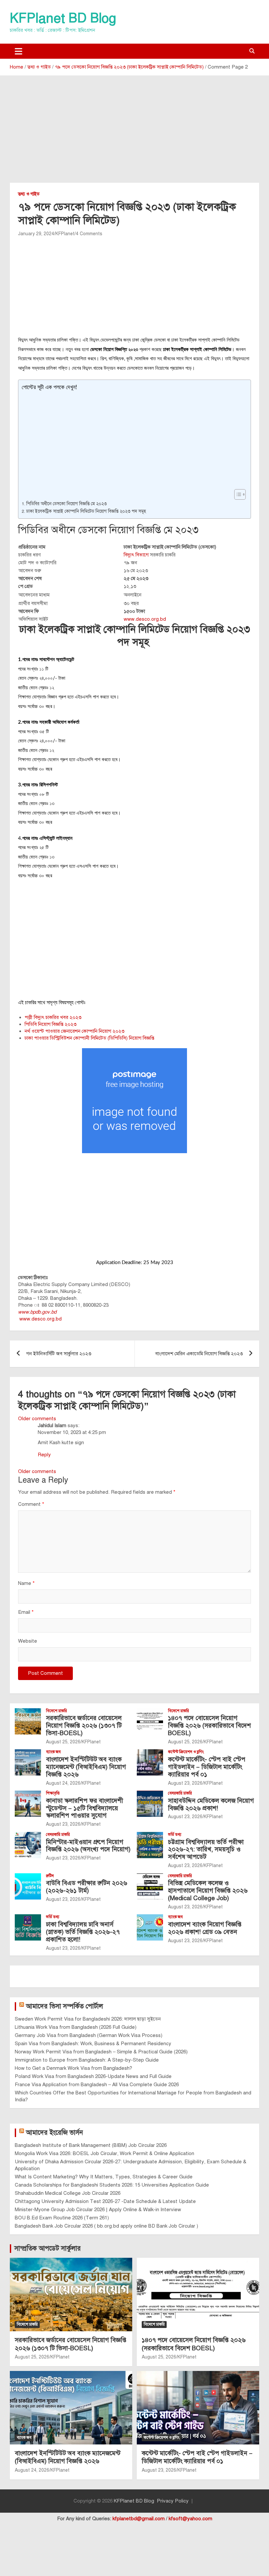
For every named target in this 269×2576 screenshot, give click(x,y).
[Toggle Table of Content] (237, 494)
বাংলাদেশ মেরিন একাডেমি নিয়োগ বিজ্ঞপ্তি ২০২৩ (199, 1354)
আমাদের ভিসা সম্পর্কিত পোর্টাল (64, 2006)
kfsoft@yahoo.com (190, 2519)
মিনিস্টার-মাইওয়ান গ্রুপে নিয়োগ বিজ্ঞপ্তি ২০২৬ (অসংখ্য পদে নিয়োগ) (88, 1846)
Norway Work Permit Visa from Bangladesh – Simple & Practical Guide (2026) (101, 2052)
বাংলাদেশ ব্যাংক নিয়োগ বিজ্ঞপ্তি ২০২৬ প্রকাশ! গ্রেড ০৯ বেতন (205, 1928)
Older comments (37, 1419)
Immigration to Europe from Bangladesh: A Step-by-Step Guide (87, 2060)
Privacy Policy (173, 2501)
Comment (31, 1504)
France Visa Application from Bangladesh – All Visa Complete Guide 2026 (97, 2085)
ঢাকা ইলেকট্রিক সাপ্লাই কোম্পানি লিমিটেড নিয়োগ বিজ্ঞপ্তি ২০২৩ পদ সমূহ (87, 511)
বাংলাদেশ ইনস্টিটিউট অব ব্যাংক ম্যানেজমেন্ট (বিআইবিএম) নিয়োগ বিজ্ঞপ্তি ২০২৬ (86, 1767)
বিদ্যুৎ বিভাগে (136, 555)
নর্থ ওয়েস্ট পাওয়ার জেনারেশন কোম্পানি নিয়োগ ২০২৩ (74, 1031)
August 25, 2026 (63, 1742)
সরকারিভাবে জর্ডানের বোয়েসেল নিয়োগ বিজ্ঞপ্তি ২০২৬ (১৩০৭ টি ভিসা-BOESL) (84, 1725)
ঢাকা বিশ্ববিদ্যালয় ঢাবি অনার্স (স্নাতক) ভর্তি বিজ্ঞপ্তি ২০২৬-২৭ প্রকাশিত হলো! (83, 1932)
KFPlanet (65, 234)
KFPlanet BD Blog (63, 18)
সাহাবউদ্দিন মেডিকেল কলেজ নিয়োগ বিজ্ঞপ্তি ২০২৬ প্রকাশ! (211, 1804)
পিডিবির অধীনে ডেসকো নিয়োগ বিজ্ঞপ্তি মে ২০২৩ (66, 504)
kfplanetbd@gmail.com (139, 2519)
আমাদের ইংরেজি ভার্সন (54, 2133)
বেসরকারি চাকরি (180, 1793)
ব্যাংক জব (53, 1752)
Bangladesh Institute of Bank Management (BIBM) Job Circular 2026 (91, 2145)
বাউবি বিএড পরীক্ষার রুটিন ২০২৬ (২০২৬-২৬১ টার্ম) (87, 1887)
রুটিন (50, 1876)
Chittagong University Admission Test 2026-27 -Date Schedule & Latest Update (105, 2201)
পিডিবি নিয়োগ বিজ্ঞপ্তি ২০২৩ (51, 1024)
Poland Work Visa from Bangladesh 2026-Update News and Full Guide (93, 2076)
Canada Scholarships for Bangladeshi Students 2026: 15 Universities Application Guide (112, 2185)
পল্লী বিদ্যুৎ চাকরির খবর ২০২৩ (53, 1017)
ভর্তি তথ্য (175, 1835)
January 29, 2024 (36, 234)
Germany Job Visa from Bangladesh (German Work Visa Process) (89, 2035)
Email (26, 1612)
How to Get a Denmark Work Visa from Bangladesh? (73, 2068)
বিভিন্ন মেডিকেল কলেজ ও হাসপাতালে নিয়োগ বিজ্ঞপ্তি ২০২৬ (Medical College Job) (208, 1890)
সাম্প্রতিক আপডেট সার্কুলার (48, 2248)
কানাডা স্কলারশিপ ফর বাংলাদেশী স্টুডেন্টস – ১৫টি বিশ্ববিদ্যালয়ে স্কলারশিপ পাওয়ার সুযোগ (84, 1808)
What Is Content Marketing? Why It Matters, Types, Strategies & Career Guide (104, 2177)
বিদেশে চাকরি (56, 1711)
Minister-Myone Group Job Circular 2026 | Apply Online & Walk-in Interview (98, 2210)
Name (26, 1583)
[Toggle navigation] (19, 51)
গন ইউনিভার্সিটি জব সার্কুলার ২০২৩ (59, 1354)
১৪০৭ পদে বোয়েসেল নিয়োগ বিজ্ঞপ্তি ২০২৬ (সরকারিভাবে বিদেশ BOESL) (209, 1725)
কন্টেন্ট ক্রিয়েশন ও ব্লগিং (186, 1752)
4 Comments (89, 234)
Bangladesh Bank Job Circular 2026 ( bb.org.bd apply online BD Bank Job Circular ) (106, 2226)
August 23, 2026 (185, 1783)
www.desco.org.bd (145, 619)
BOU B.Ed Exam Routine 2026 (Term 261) (62, 2218)
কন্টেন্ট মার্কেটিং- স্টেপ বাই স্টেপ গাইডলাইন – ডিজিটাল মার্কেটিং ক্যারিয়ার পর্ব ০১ (207, 1767)
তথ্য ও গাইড (29, 194)
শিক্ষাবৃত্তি (53, 1793)
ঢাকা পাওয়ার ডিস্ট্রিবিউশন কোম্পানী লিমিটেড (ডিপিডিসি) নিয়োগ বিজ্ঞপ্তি (89, 1038)
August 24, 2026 (63, 1783)
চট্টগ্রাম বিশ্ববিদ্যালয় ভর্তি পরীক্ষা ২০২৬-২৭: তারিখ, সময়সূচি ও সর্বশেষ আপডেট (206, 1849)
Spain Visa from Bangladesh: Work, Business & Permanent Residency (93, 2044)
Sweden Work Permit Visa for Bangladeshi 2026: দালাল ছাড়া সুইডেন (88, 2019)
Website (28, 1641)
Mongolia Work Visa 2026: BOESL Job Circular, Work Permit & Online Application (104, 2153)
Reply (44, 1455)
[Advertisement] (134, 134)
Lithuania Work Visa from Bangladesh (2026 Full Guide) (76, 2027)
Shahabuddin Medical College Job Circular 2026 (68, 2193)
